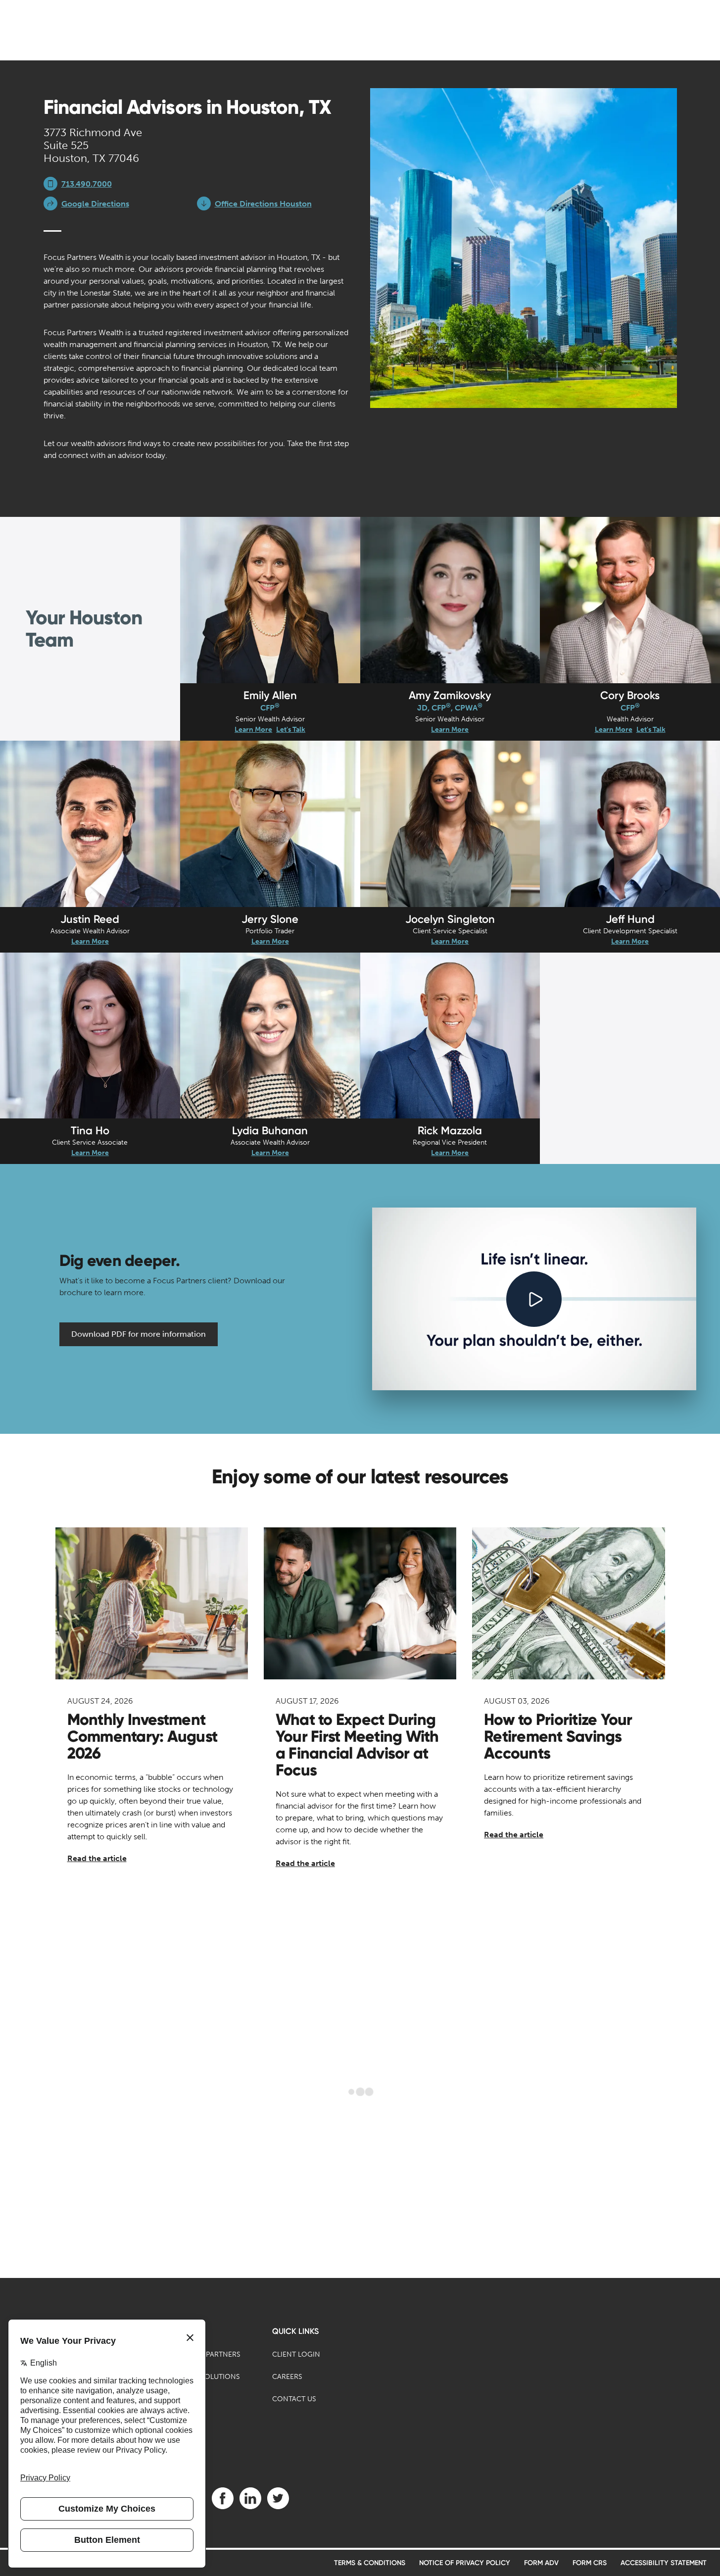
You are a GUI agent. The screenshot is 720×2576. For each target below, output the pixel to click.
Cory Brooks (630, 695)
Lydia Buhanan (270, 1131)
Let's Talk (291, 730)
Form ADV (541, 2563)
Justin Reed (90, 919)
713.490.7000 (87, 184)
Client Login (296, 2354)
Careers (287, 2377)
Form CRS (590, 2563)
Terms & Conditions (370, 2563)
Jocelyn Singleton (450, 919)
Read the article (97, 1858)
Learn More (253, 730)
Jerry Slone (270, 919)
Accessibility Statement (664, 2563)
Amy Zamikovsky (450, 695)
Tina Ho (90, 1131)
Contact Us (294, 2399)
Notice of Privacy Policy (465, 2563)
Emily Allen (270, 695)
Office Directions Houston (263, 204)
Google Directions (95, 204)
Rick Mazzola (450, 1131)
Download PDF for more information (139, 1334)
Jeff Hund (630, 919)
